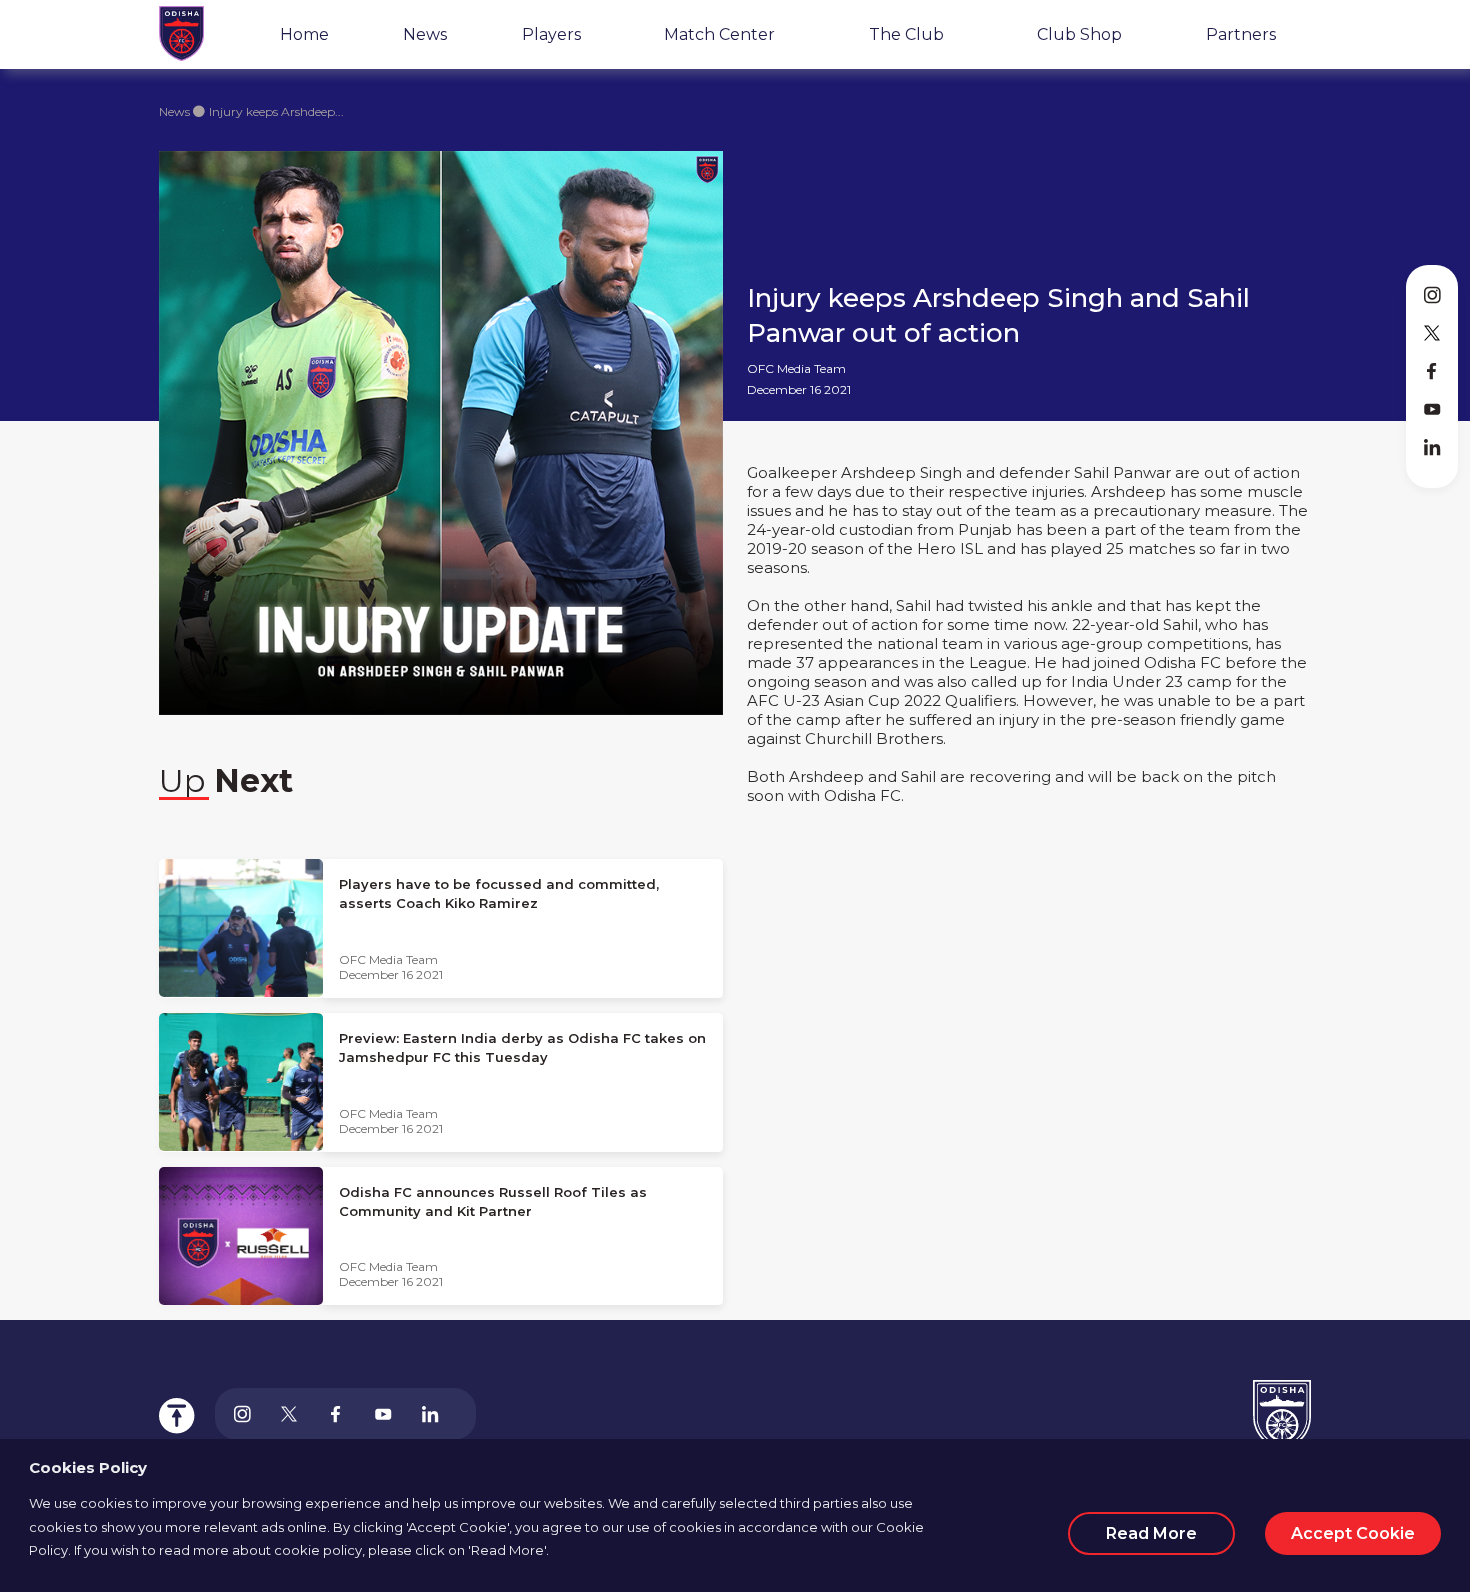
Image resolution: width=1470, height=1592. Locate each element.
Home (304, 34)
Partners (1241, 34)
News (425, 34)
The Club (906, 34)
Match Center (719, 34)
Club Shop (1079, 34)
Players (551, 34)
